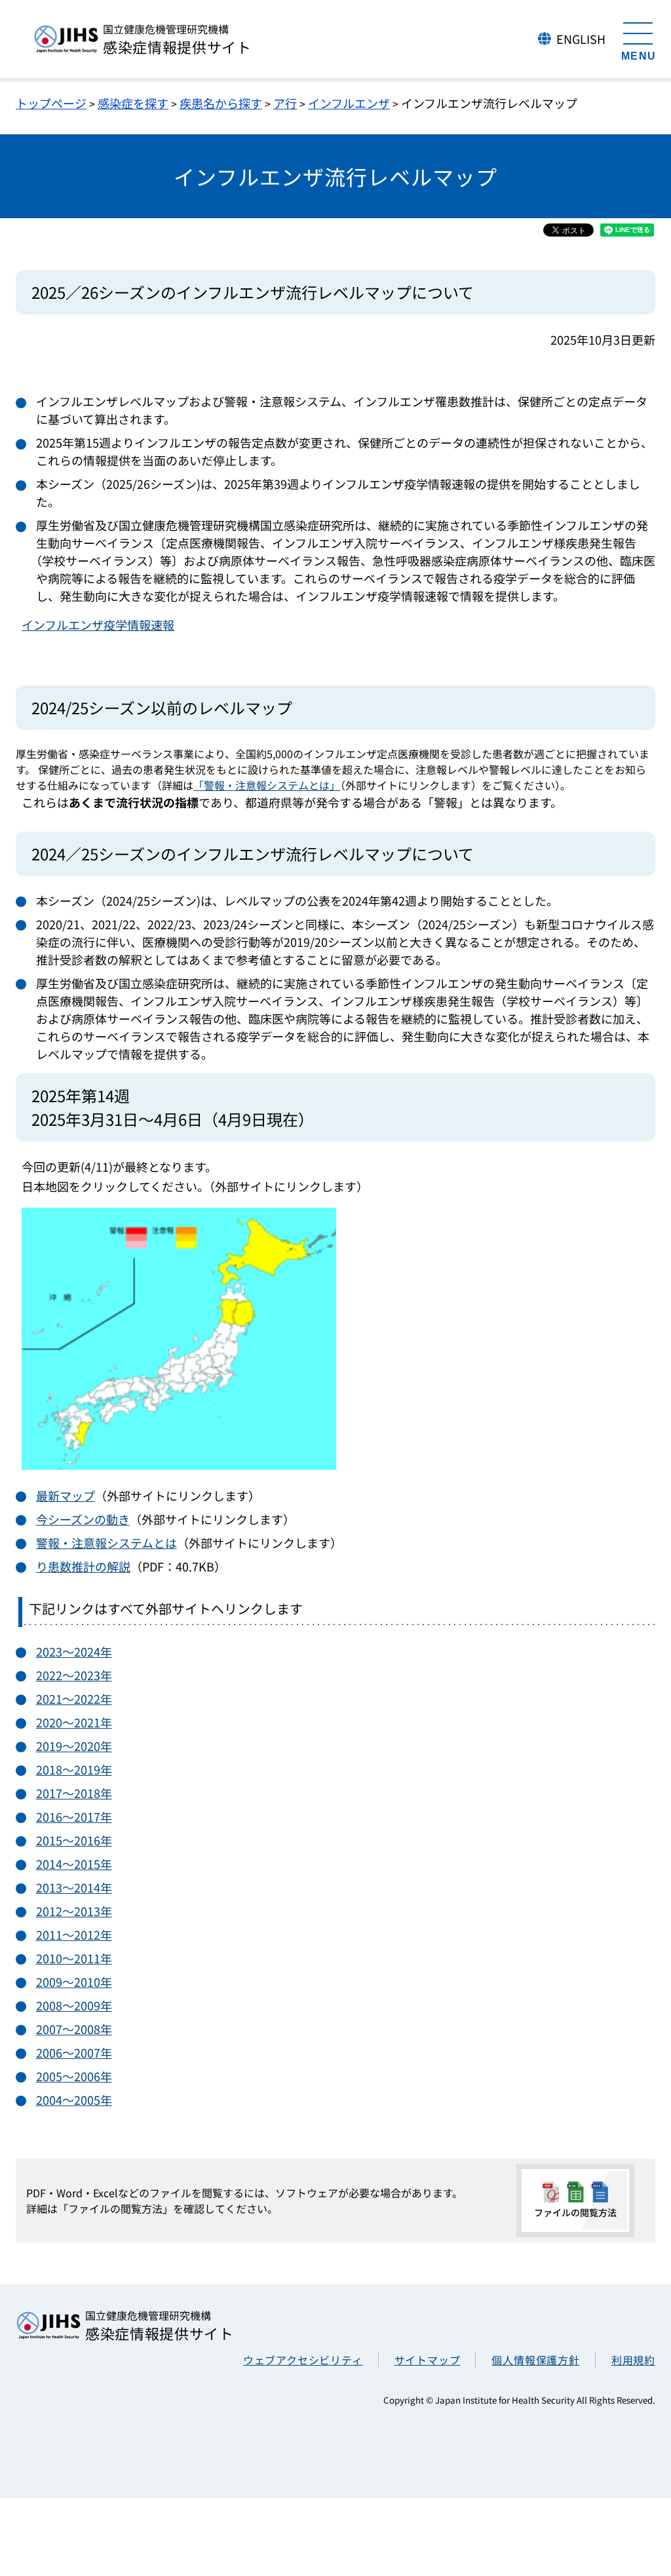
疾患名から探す (221, 103)
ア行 (285, 103)
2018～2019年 (74, 1769)
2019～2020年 (74, 1746)
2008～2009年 (74, 2005)
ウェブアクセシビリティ (303, 2360)
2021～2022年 (74, 1699)
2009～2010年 (74, 1982)
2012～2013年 (74, 1911)
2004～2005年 (74, 2100)
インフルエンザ (349, 103)
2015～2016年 (74, 1840)
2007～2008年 (74, 2029)
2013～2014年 (74, 1887)
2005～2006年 (74, 2076)
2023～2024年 (74, 1651)
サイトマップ (428, 2360)
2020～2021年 (74, 1722)
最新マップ (66, 1495)
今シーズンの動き (83, 1519)
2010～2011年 (74, 1958)
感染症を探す (133, 103)
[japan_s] (179, 1465)
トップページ (51, 103)
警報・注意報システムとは (106, 1543)
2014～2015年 (74, 1864)
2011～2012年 (74, 1934)
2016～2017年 (74, 1817)
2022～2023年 (74, 1675)
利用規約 (633, 2360)
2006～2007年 (74, 2052)
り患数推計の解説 (83, 1566)
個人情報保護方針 (535, 2360)
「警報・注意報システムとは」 (267, 785)
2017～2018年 (74, 1793)
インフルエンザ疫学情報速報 (98, 625)
